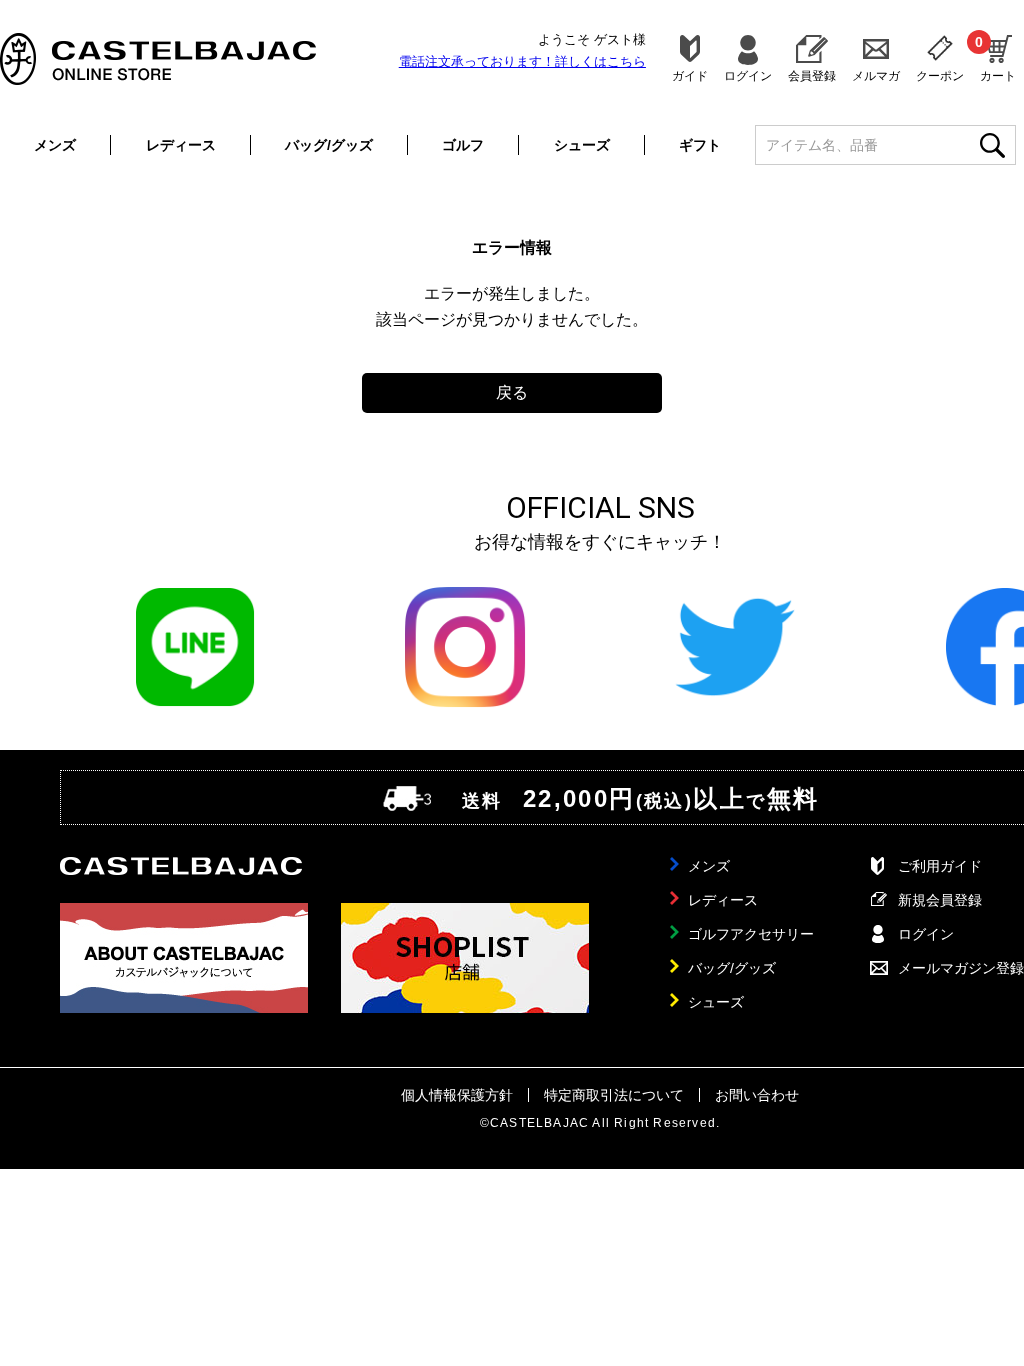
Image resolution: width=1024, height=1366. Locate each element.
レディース (181, 145)
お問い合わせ (757, 1095)
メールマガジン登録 (961, 968)
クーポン (940, 75)
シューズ (582, 145)
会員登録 (812, 75)
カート (998, 58)
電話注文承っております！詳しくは (522, 61)
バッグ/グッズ (329, 145)
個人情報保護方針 (457, 1095)
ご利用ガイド (940, 866)
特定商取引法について (614, 1095)
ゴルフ (463, 145)
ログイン (748, 75)
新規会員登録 (940, 900)
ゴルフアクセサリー (751, 934)
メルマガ (876, 75)
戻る (512, 392)
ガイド (690, 75)
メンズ (55, 145)
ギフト (700, 145)
